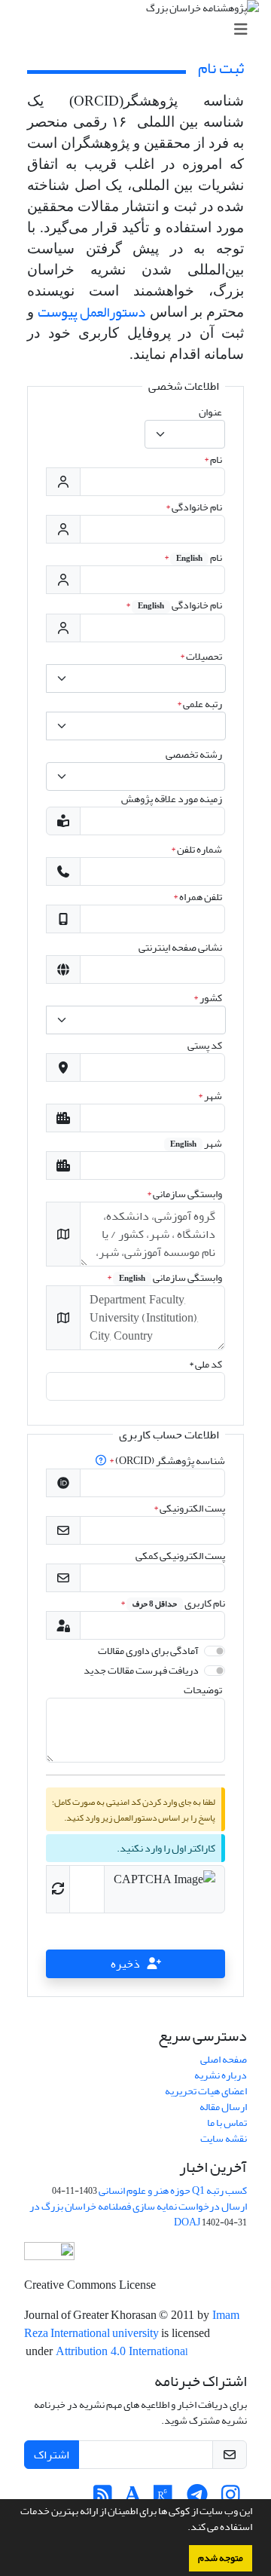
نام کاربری (173, 1603)
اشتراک (52, 2455)
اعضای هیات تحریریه (206, 2091)
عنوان (210, 412)
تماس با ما (227, 2123)
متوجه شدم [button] (221, 2558)
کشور (208, 998)
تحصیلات (201, 656)
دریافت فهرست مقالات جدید (141, 1670)
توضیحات (203, 1690)
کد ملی (206, 1364)
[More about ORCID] (102, 1461)
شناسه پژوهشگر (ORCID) (167, 1461)
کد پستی (205, 1045)
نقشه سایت (224, 2138)
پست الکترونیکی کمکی (180, 1556)
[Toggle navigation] (140, 30)
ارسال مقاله (223, 2107)
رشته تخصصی (194, 754)
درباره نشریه (221, 2075)
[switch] (215, 1651)
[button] (184, 2529)
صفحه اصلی (224, 2059)
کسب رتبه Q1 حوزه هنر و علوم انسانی (173, 2190)
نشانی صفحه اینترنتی (180, 947)
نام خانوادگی (194, 507)
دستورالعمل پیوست (91, 312)
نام (213, 459)
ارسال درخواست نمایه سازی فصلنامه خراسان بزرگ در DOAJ (138, 2214)
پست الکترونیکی (189, 1508)
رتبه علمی (199, 704)
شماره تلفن (196, 849)
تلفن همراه (198, 897)
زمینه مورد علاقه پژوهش (172, 799)
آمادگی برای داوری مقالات (148, 1651)
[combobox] (185, 434)
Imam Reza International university (132, 2324)
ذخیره (125, 1964)
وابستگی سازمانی (184, 1194)
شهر (210, 1096)
